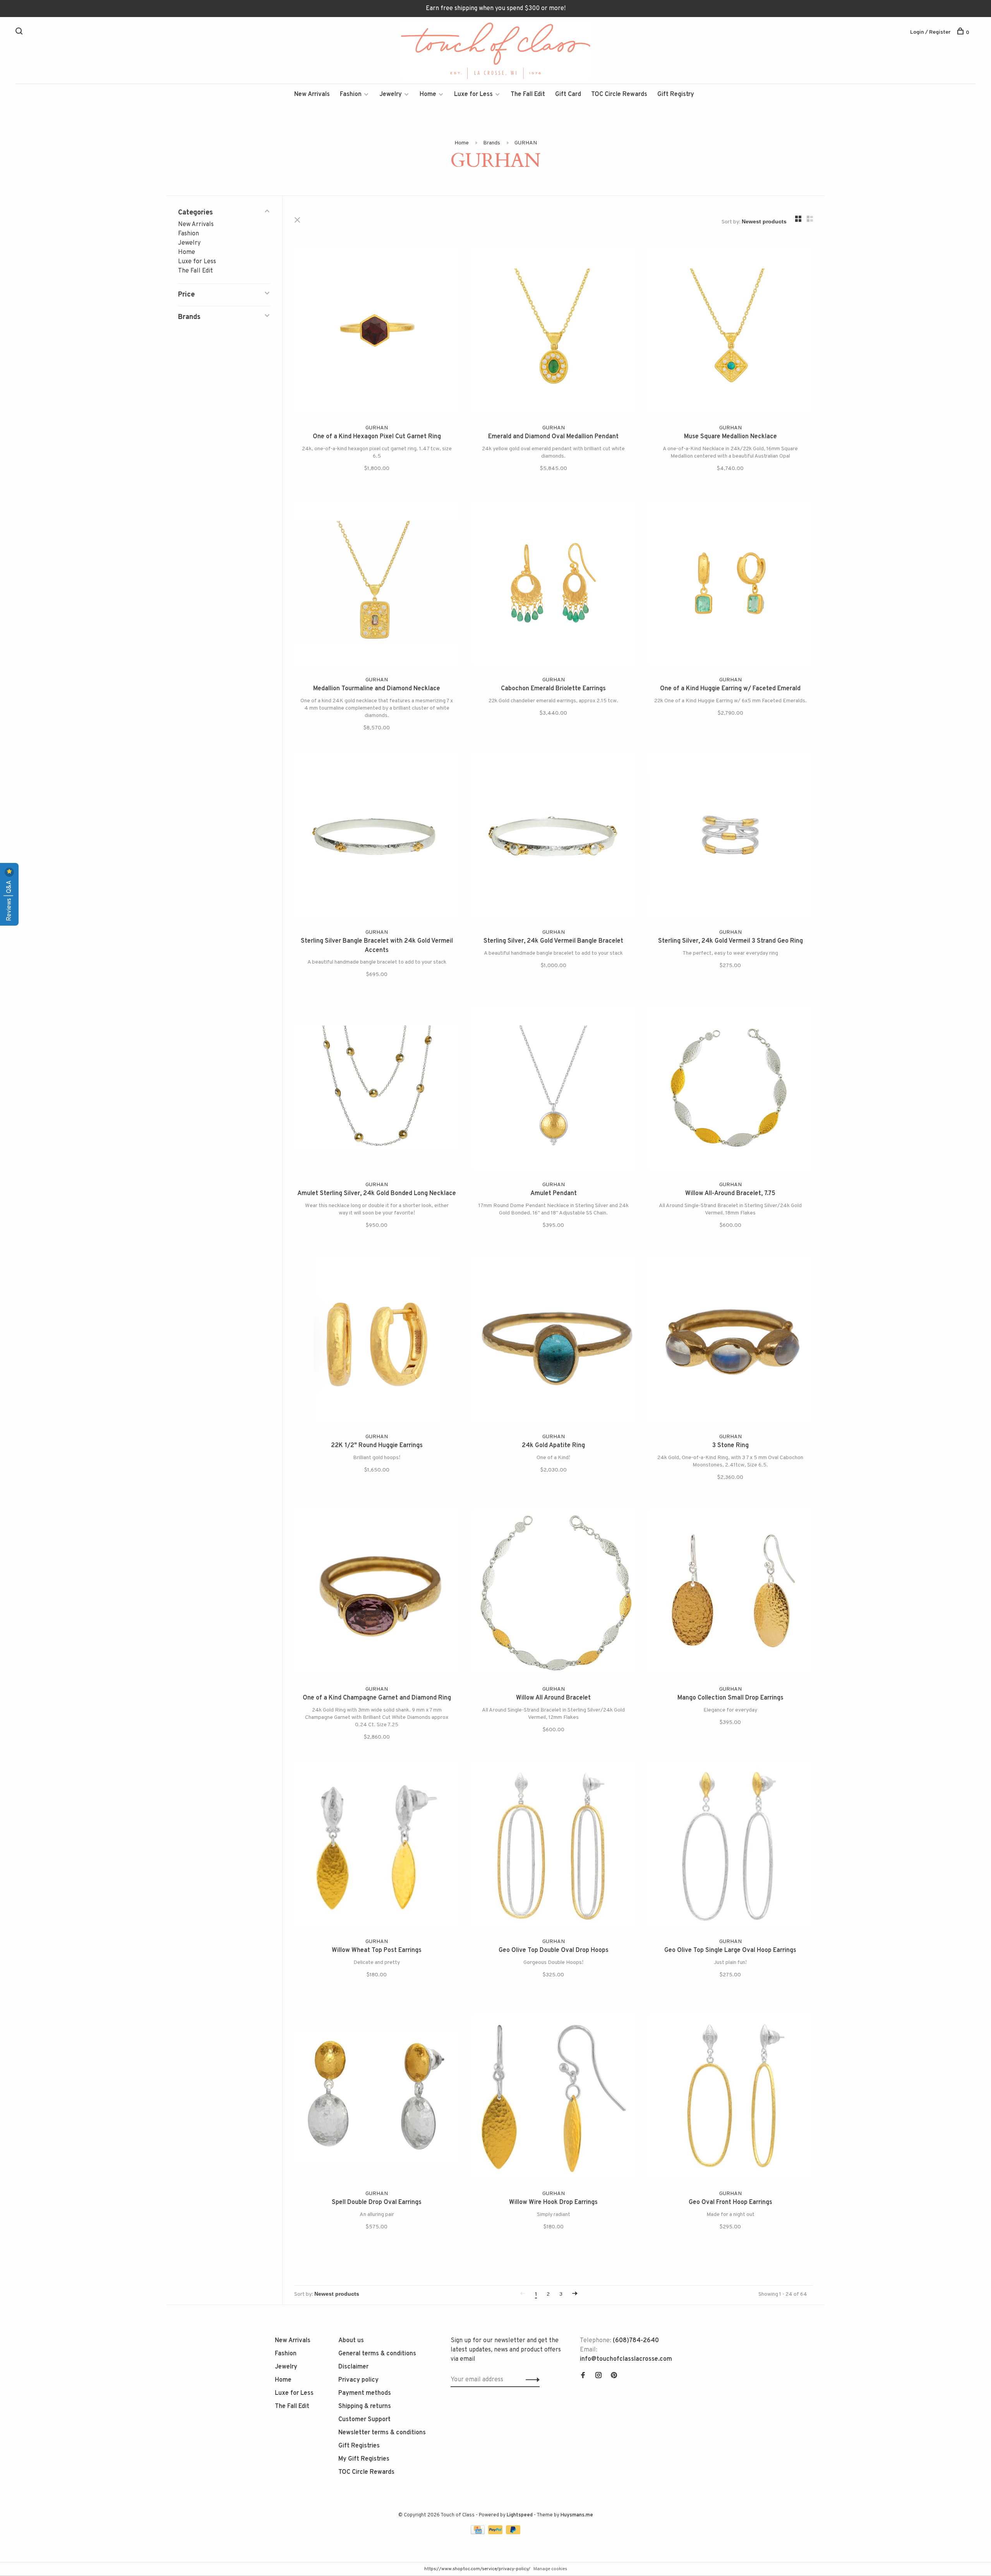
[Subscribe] (618, 1325)
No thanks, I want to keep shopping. (590, 1373)
